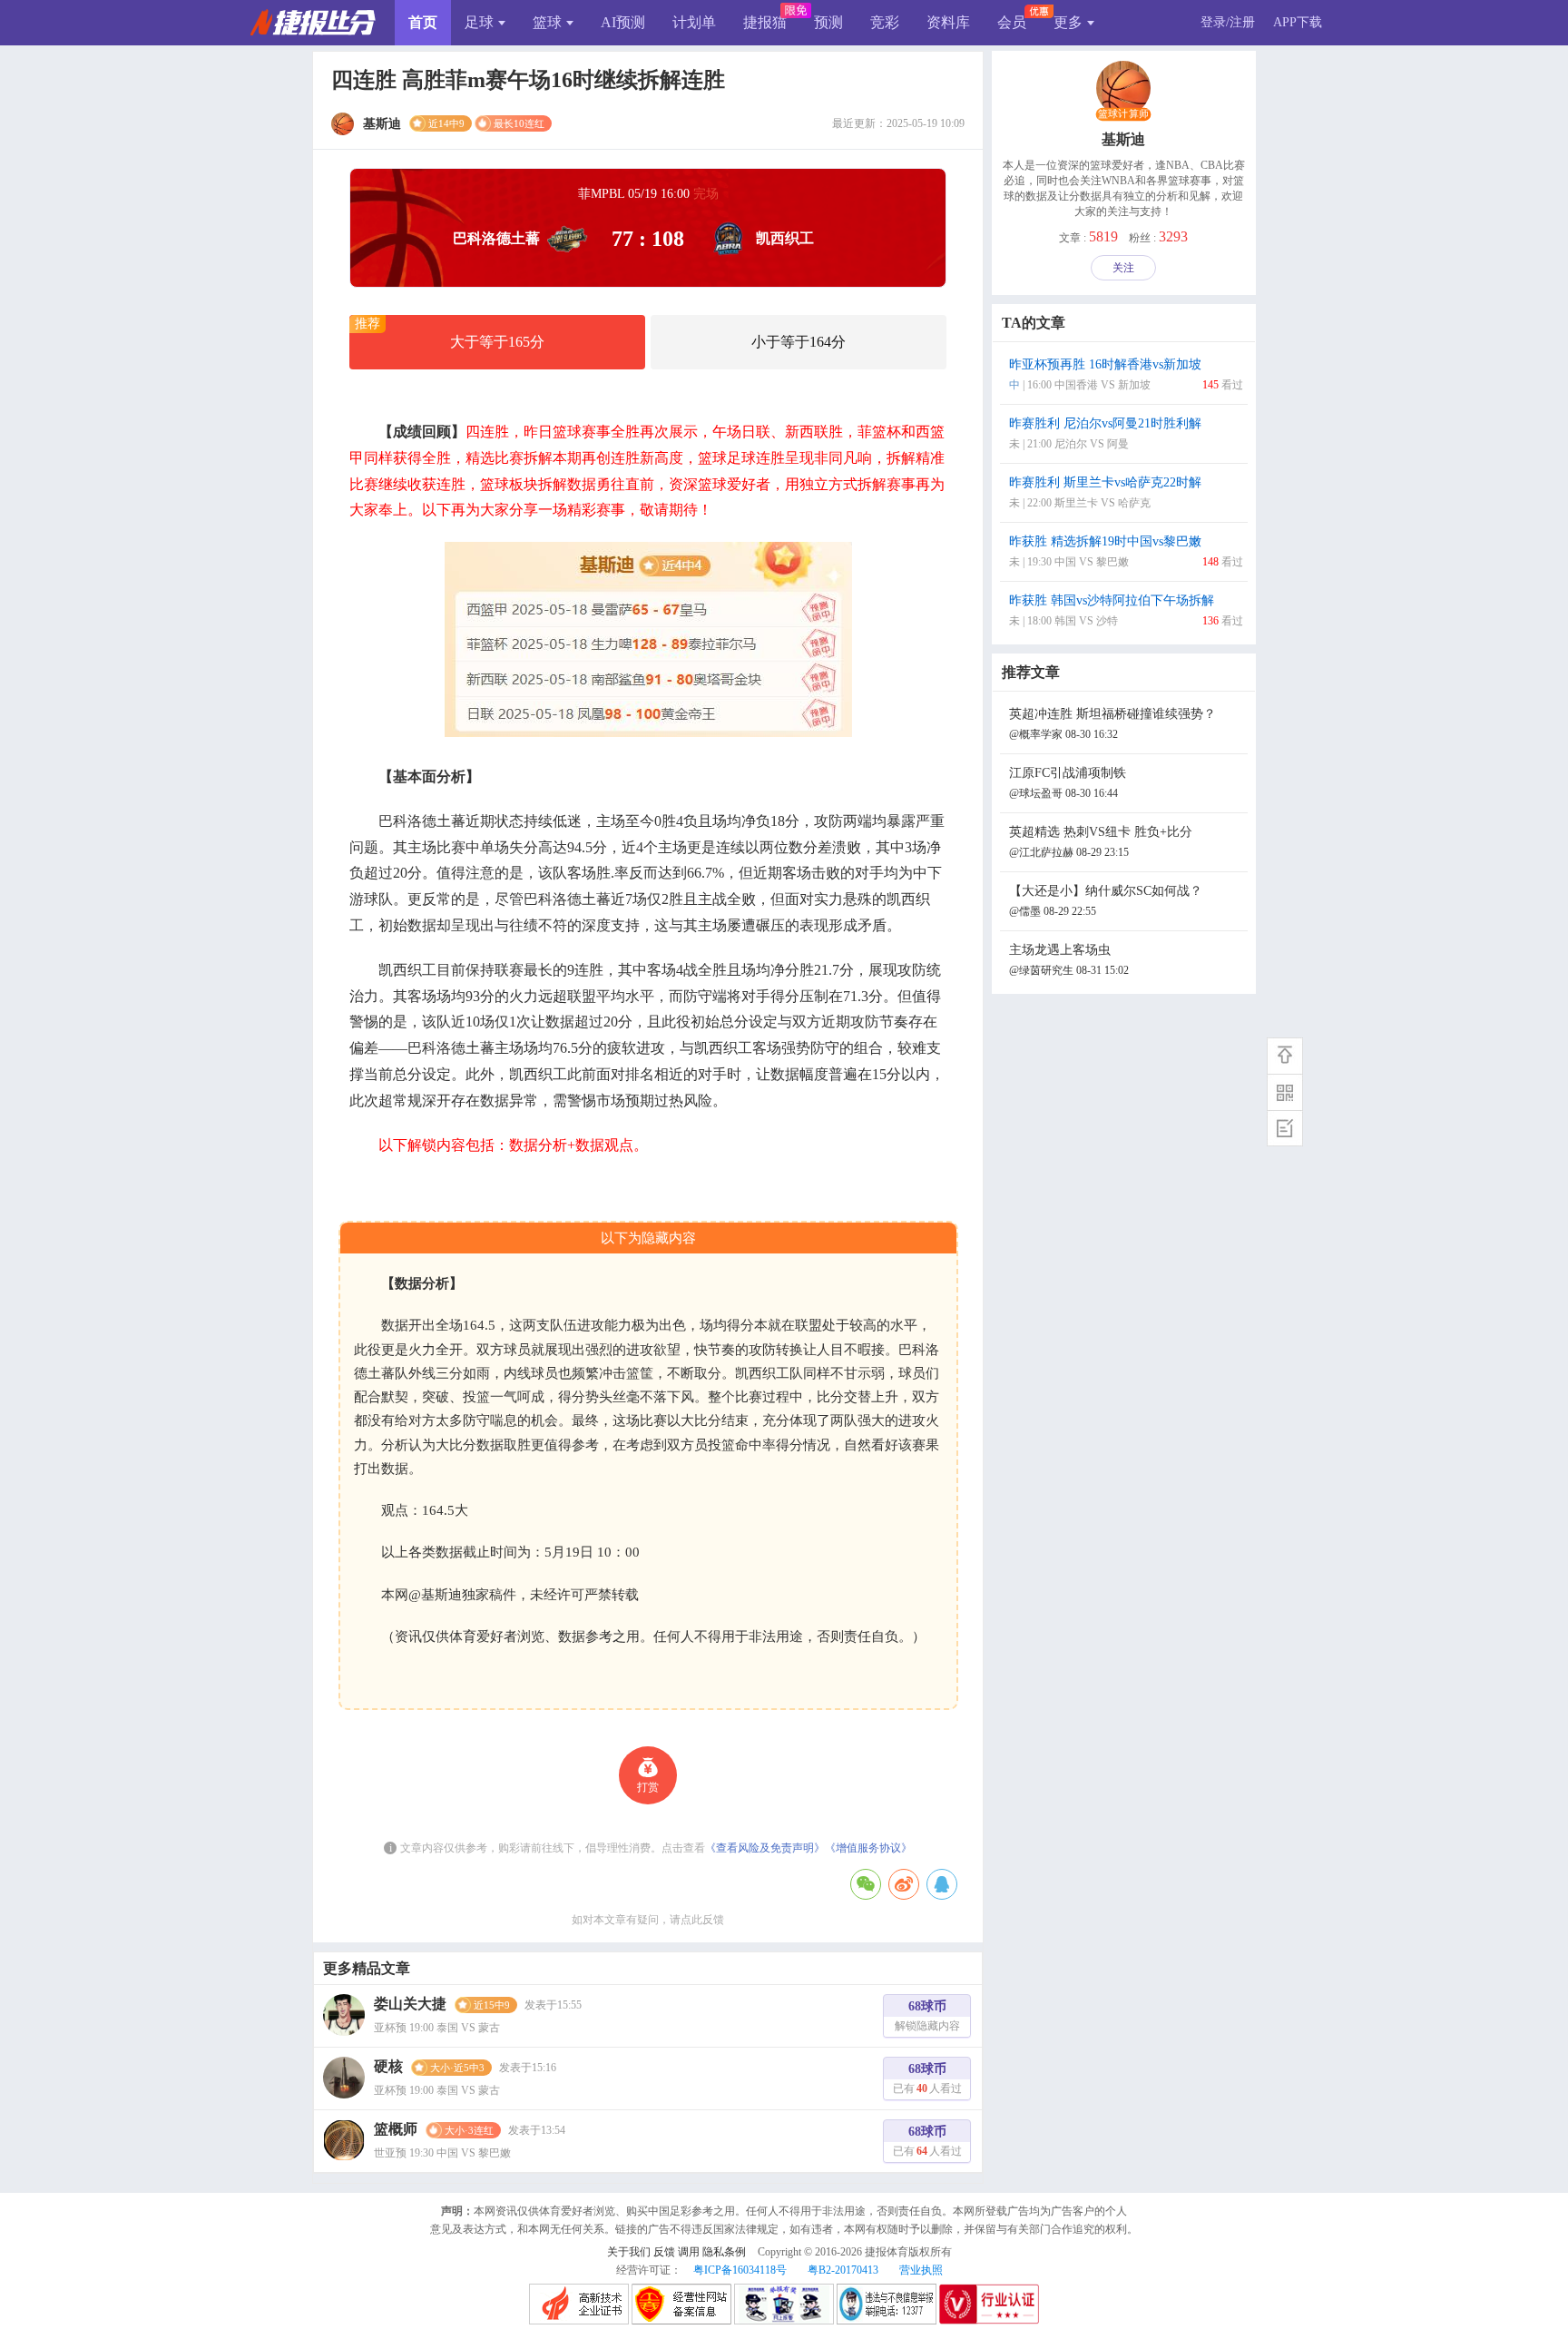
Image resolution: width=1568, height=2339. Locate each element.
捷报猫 (765, 22)
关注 (1123, 268)
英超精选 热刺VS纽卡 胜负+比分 (1101, 842)
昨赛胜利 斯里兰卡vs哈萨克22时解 (1105, 492)
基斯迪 (1123, 139)
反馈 (664, 2252)
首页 (423, 22)
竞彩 (885, 22)
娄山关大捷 (410, 2004)
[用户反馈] (1285, 1128)
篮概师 (396, 2129)
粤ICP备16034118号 (740, 2270)
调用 (689, 2252)
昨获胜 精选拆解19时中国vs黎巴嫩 (1126, 551)
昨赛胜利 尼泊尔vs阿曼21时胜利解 (1105, 433)
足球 (479, 22)
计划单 (694, 22)
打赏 (648, 1787)
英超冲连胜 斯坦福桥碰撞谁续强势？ (1112, 724)
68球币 (927, 2016)
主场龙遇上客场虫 (1069, 960)
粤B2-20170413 (843, 2270)
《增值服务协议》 (868, 1848)
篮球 (547, 22)
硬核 (388, 2066)
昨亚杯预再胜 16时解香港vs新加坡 (1126, 374)
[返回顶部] (1285, 1056)
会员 (1012, 22)
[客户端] (1285, 1092)
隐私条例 (724, 2252)
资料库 (948, 22)
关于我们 (629, 2252)
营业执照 (921, 2270)
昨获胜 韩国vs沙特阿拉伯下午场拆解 (1126, 610)
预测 (828, 22)
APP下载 (1298, 22)
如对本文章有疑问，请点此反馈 (648, 1920)
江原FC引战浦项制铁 (1068, 783)
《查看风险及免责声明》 (765, 1848)
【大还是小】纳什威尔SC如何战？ (1106, 901)
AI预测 (623, 22)
